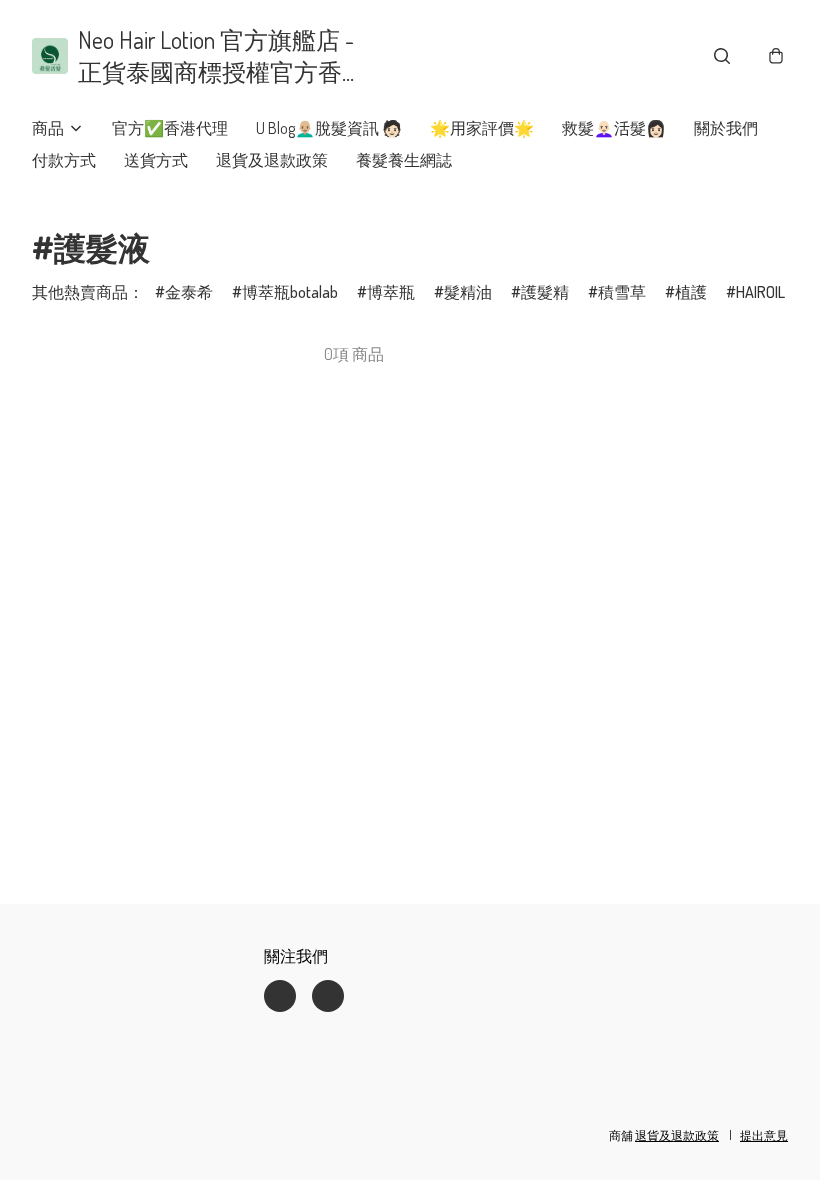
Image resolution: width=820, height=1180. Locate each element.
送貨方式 (156, 160)
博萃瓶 (391, 292)
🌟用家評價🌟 (482, 128)
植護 (691, 292)
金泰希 (189, 292)
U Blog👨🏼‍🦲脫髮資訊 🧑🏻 (329, 128)
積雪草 (622, 292)
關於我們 (726, 128)
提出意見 (764, 1135)
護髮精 (545, 292)
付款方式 (64, 160)
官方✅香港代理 (170, 128)
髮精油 (468, 292)
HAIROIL (760, 292)
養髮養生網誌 (404, 160)
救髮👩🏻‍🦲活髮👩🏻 (614, 128)
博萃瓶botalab (290, 292)
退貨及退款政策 (272, 160)
